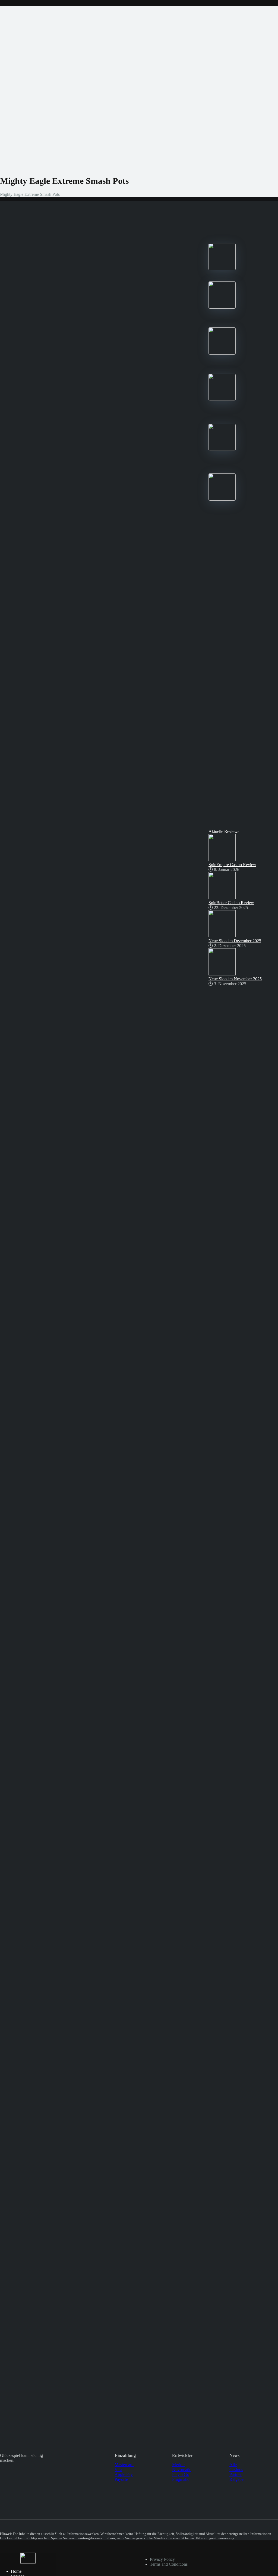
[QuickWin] (222, 449)
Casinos (236, 2470)
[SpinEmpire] (222, 307)
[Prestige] (222, 269)
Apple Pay (124, 2474)
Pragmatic (181, 2479)
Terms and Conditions (169, 2564)
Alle (233, 2465)
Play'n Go (181, 2474)
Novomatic (182, 2470)
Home (16, 2571)
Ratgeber (237, 2479)
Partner (236, 2474)
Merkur (179, 2465)
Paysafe (121, 2479)
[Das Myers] (28, 2562)
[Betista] (222, 399)
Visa (118, 2470)
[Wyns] (222, 499)
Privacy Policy (162, 2559)
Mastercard (124, 2465)
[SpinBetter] (222, 353)
